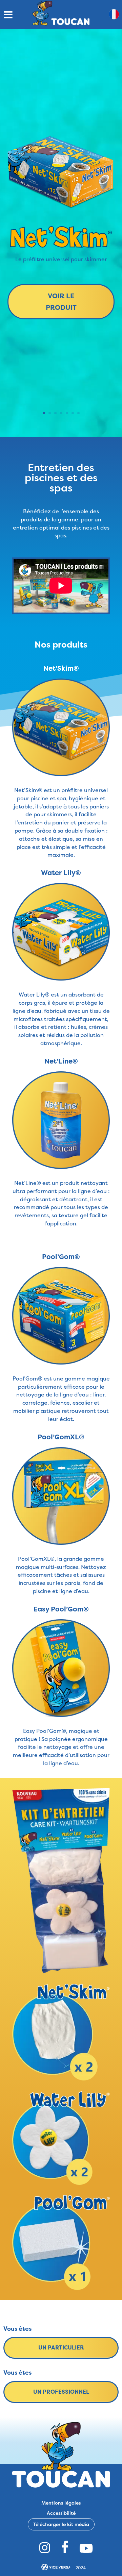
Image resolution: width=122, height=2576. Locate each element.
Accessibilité (61, 2513)
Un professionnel (61, 2392)
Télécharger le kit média (61, 2524)
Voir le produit (61, 302)
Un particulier (61, 2347)
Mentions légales (61, 2502)
